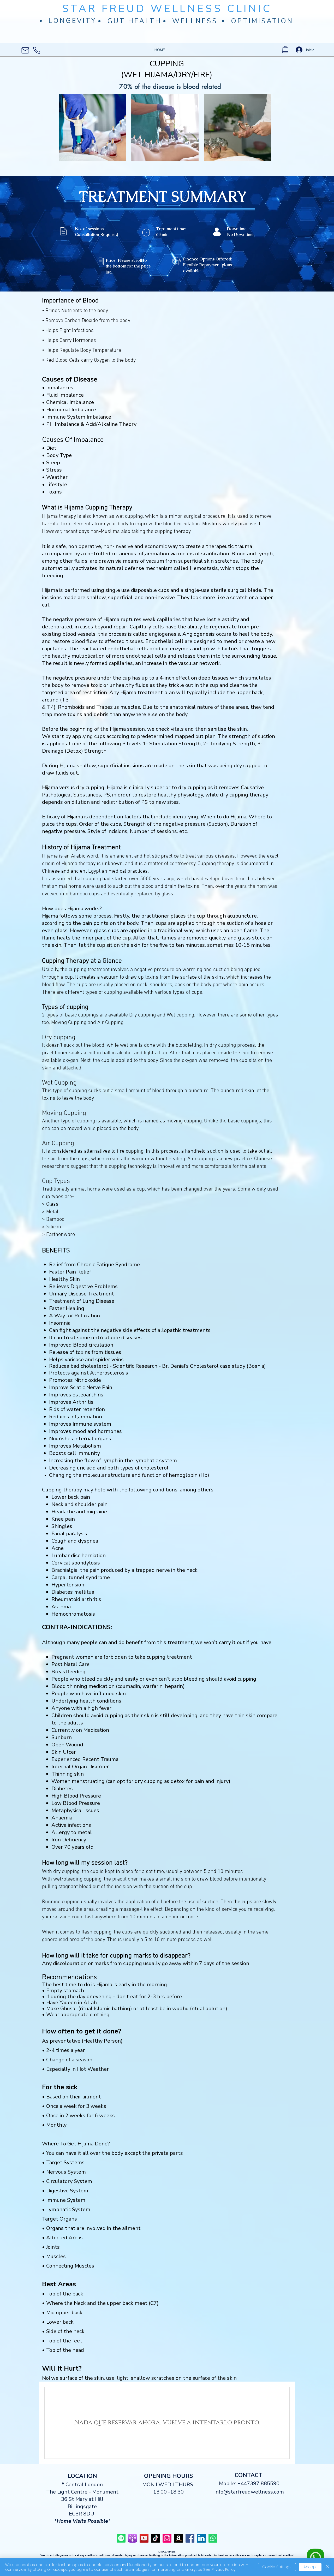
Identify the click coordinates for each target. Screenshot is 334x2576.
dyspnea (88, 1541)
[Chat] (317, 2557)
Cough (59, 1541)
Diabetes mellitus (73, 1592)
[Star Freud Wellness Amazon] (178, 2538)
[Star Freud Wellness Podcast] (133, 2538)
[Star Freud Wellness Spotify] (121, 2538)
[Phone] (37, 50)
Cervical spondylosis (76, 1563)
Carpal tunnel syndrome (81, 1577)
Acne (58, 1548)
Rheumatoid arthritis (76, 1599)
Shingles (62, 1526)
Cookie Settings (277, 2567)
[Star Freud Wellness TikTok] (156, 2538)
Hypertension (68, 1585)
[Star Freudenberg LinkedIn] (201, 2538)
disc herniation (88, 1555)
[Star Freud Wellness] (144, 2538)
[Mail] (25, 50)
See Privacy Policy (219, 2569)
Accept (310, 2567)
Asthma (61, 1607)
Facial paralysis (69, 1534)
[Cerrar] (328, 2567)
